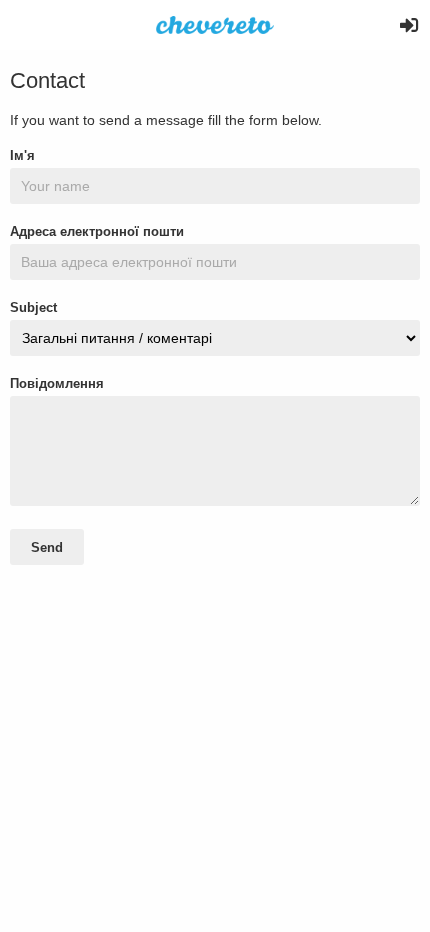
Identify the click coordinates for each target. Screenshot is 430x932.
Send (47, 547)
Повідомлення (57, 383)
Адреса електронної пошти (97, 231)
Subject (33, 307)
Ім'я (22, 155)
